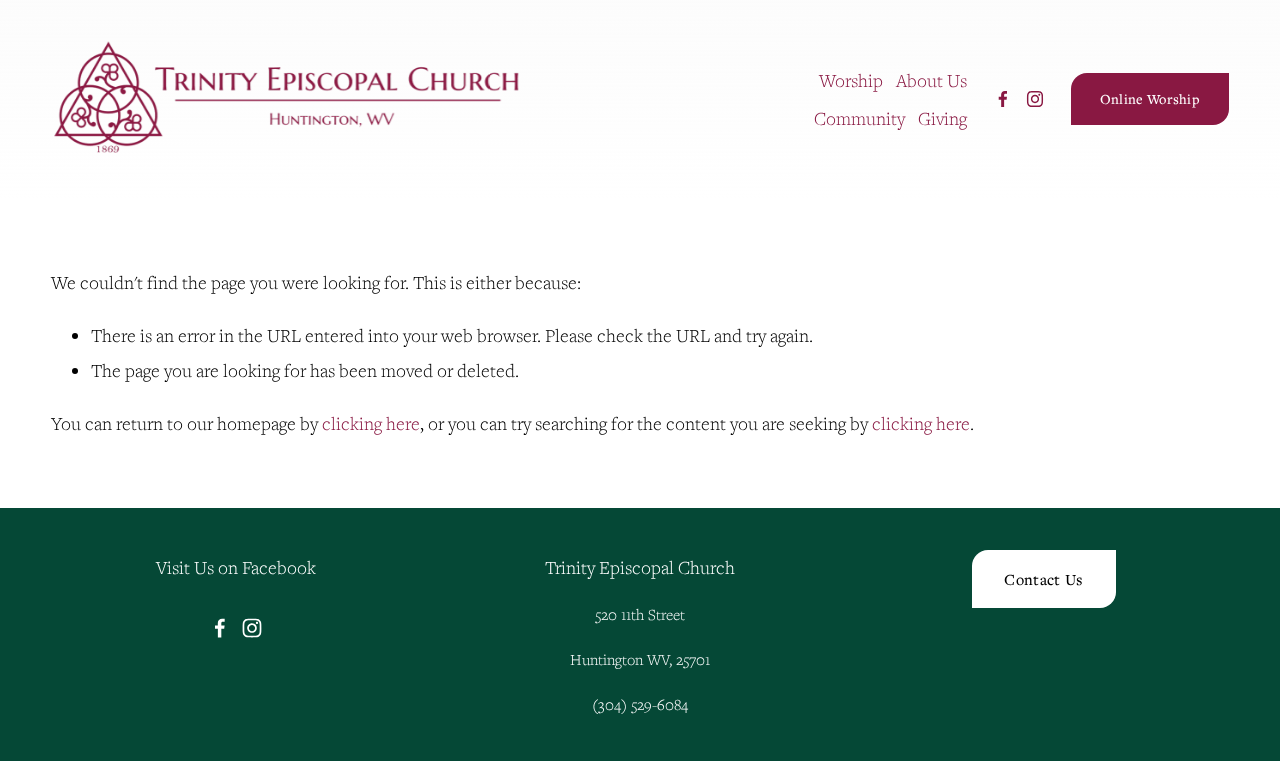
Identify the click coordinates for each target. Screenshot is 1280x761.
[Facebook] (1003, 99)
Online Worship (1150, 99)
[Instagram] (1035, 99)
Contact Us (1043, 579)
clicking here (371, 423)
